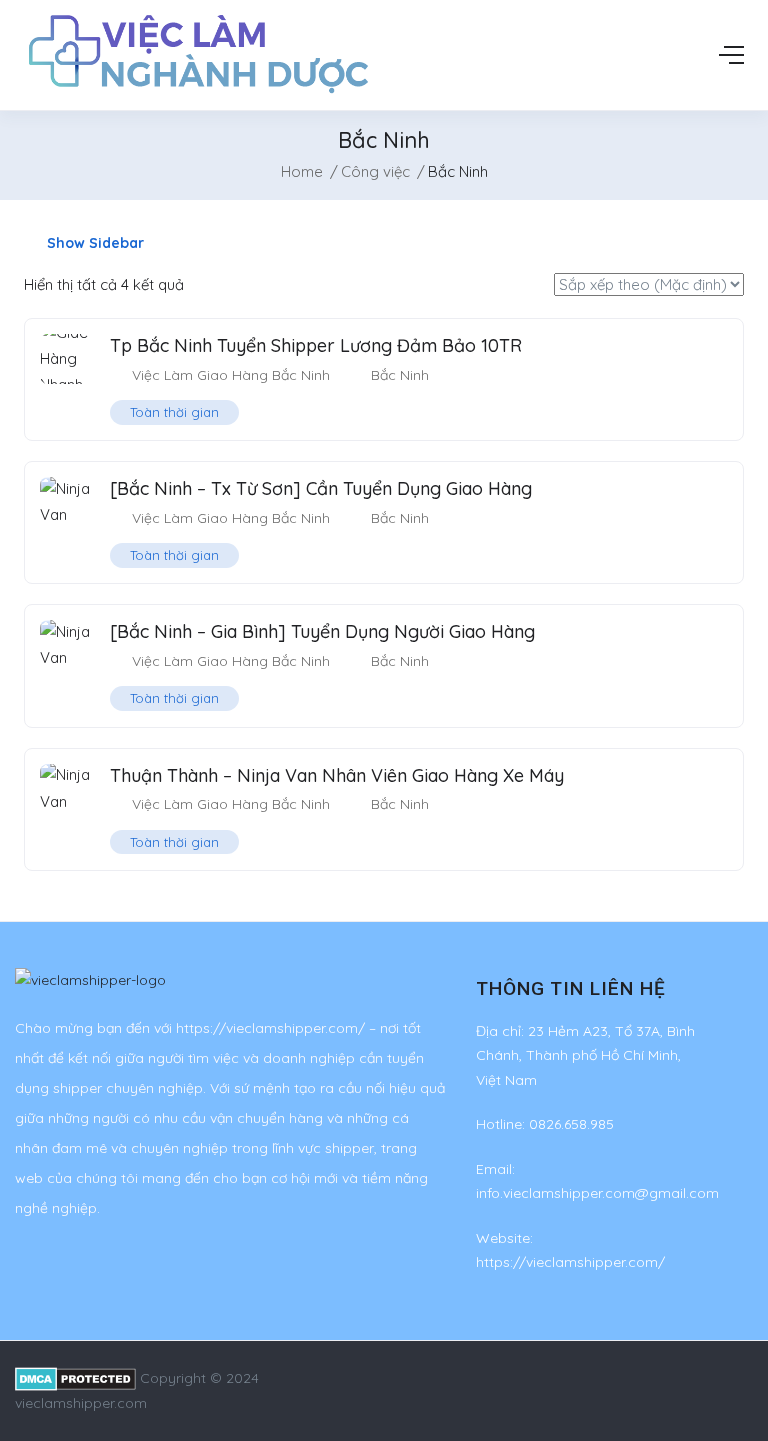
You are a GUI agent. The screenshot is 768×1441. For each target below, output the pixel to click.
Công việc (375, 171)
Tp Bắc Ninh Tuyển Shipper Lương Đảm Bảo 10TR (316, 345)
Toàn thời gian (174, 412)
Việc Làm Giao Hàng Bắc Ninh (231, 375)
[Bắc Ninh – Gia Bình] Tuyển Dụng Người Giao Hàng (322, 631)
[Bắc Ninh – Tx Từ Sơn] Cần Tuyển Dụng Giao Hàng (321, 488)
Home (302, 171)
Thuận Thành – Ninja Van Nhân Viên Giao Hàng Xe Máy (337, 775)
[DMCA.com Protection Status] (75, 1378)
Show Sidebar (93, 243)
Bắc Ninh (400, 375)
